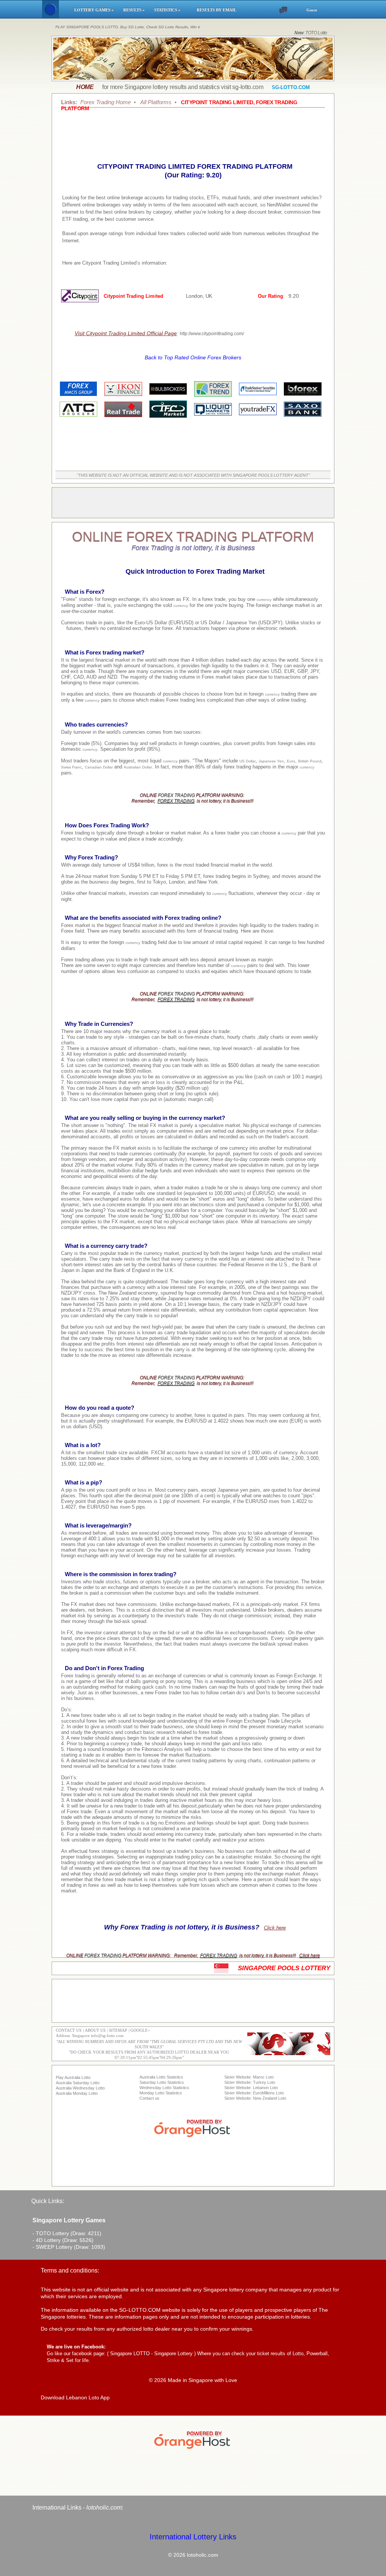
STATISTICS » (172, 10)
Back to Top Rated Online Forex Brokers (193, 357)
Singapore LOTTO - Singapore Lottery (151, 2354)
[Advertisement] (193, 132)
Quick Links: (48, 2201)
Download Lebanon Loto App (75, 2397)
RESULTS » (135, 10)
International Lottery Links (193, 2537)
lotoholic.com (104, 2507)
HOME (85, 87)
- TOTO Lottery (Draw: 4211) (67, 2233)
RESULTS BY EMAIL (217, 10)
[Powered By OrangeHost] (193, 2137)
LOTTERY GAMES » (95, 10)
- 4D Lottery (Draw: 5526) (63, 2240)
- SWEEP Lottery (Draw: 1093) (69, 2247)
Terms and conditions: (70, 2270)
